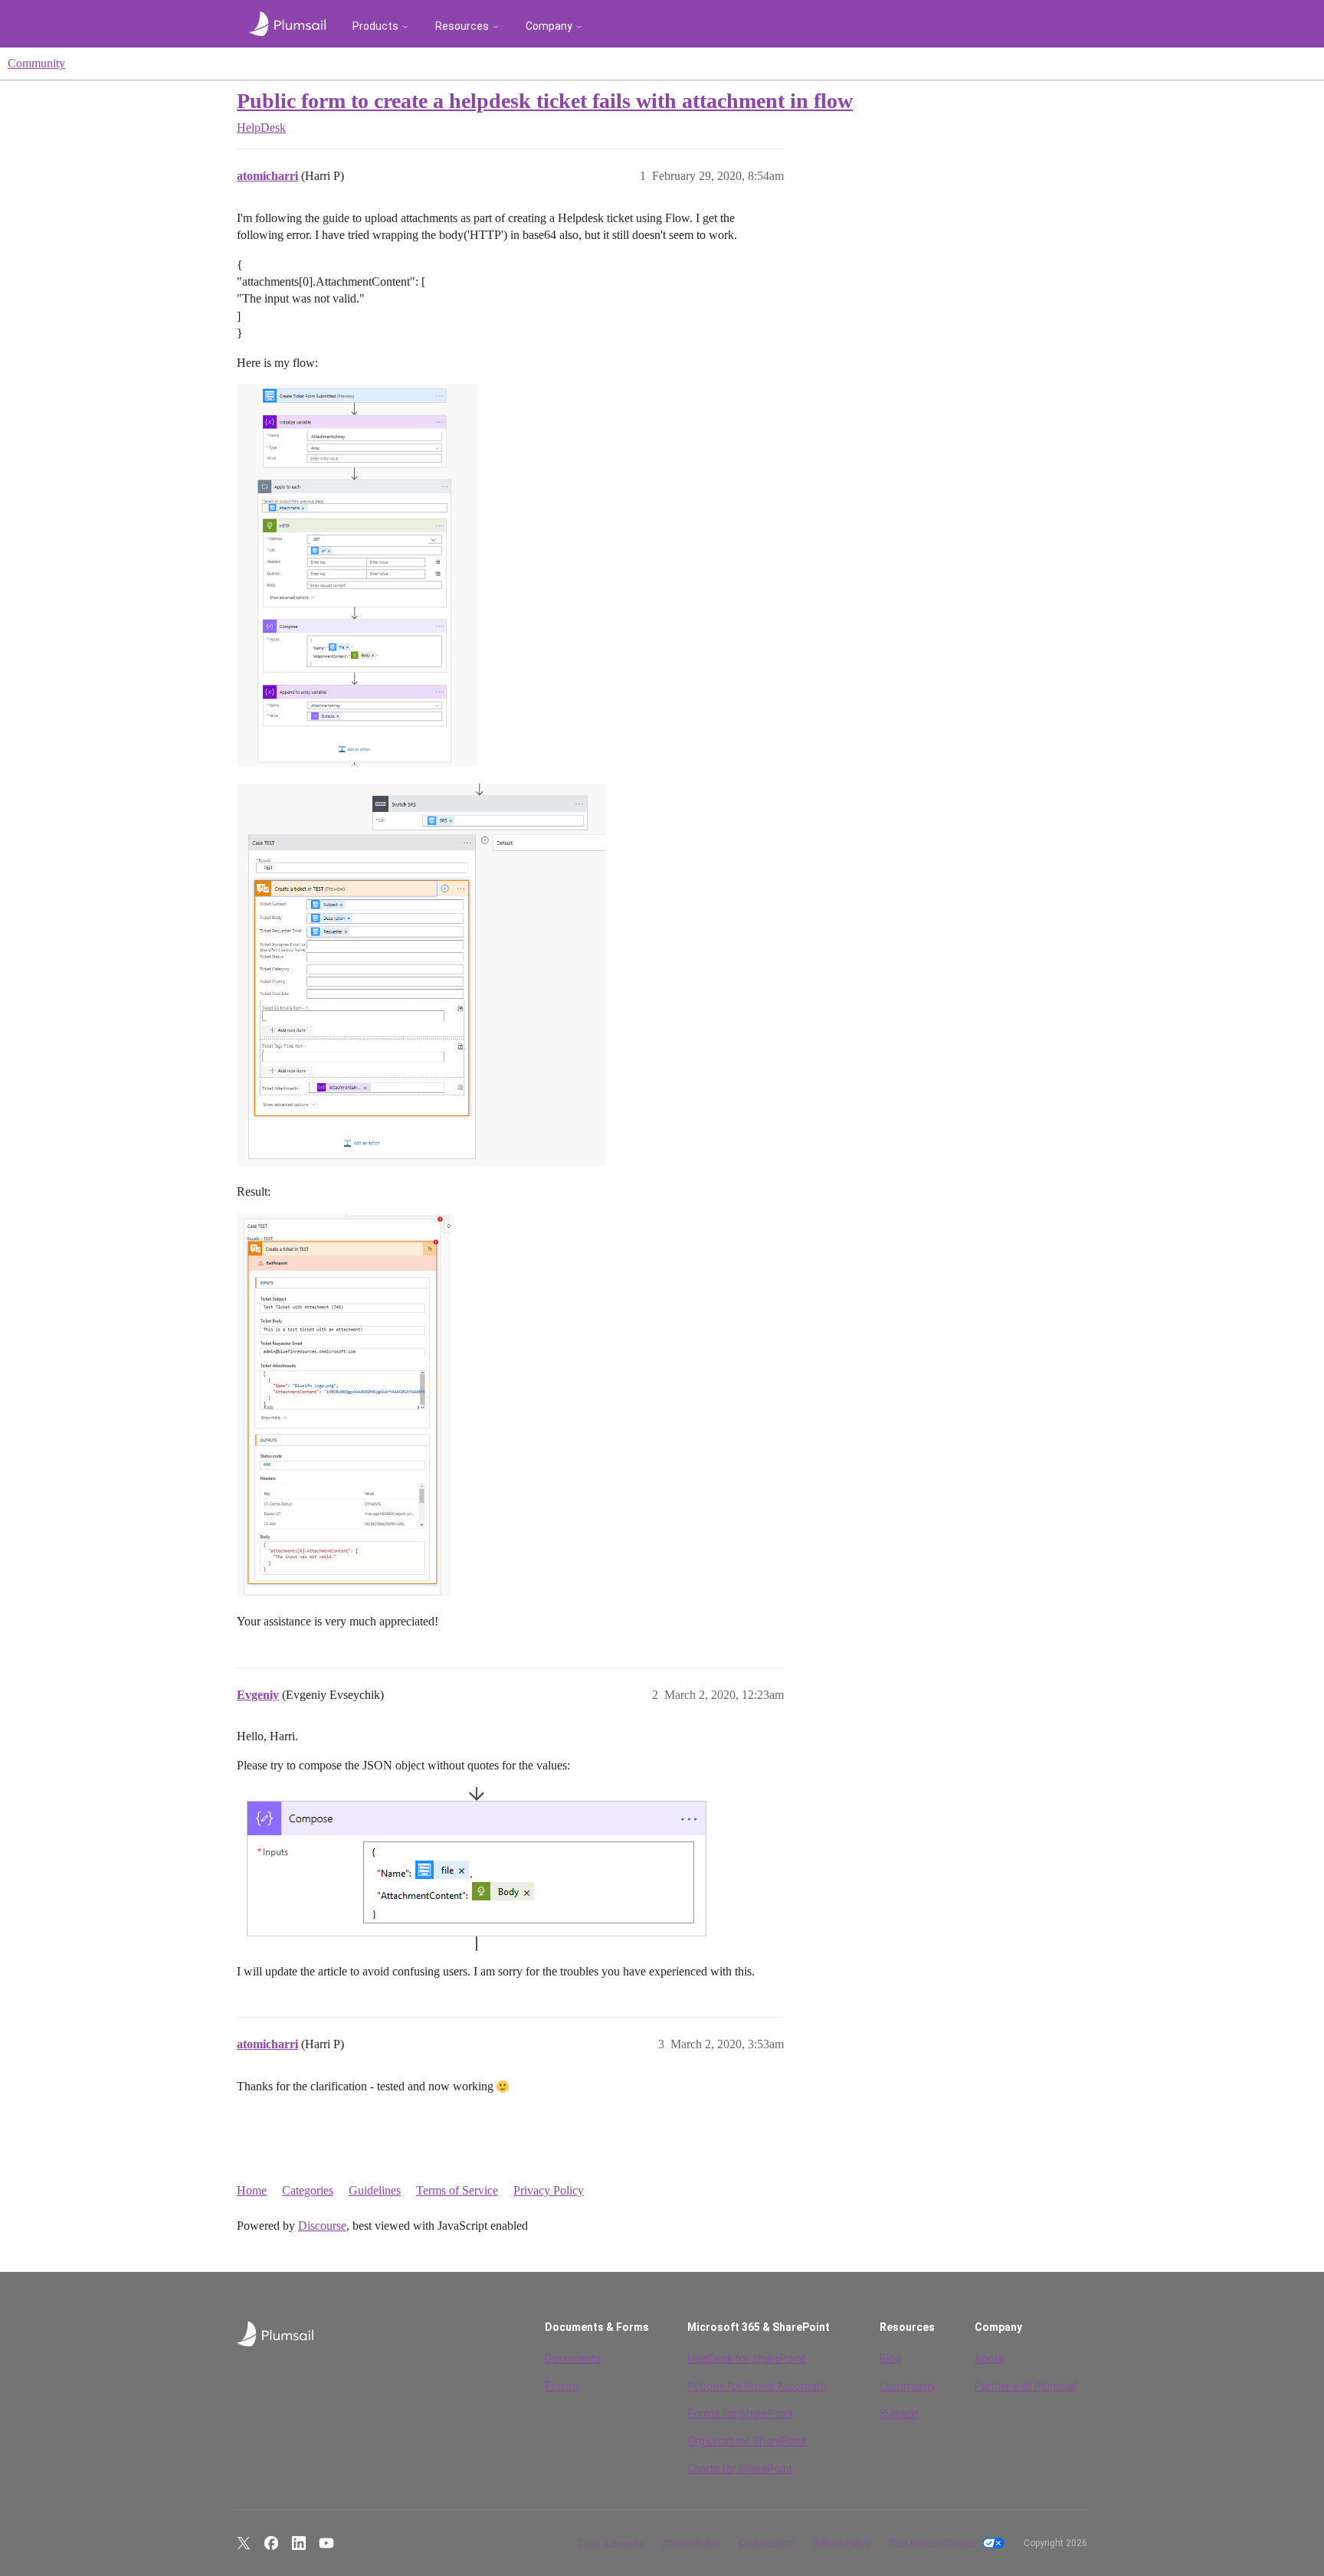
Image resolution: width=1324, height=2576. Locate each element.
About (989, 2358)
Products (375, 26)
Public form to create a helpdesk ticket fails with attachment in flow (545, 101)
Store (1061, 26)
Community (36, 63)
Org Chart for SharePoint (747, 2441)
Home (252, 2190)
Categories (308, 2190)
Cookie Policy (766, 2543)
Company (549, 26)
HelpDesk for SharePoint (746, 2358)
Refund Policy (841, 2543)
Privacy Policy (549, 2190)
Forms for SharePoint (740, 2414)
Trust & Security (610, 2543)
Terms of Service (457, 2190)
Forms (561, 2386)
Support (899, 2414)
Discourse (322, 2226)
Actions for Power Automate (756, 2386)
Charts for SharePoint (740, 2469)
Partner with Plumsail (1026, 2386)
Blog (891, 2358)
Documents (573, 2358)
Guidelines (375, 2190)
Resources (462, 26)
